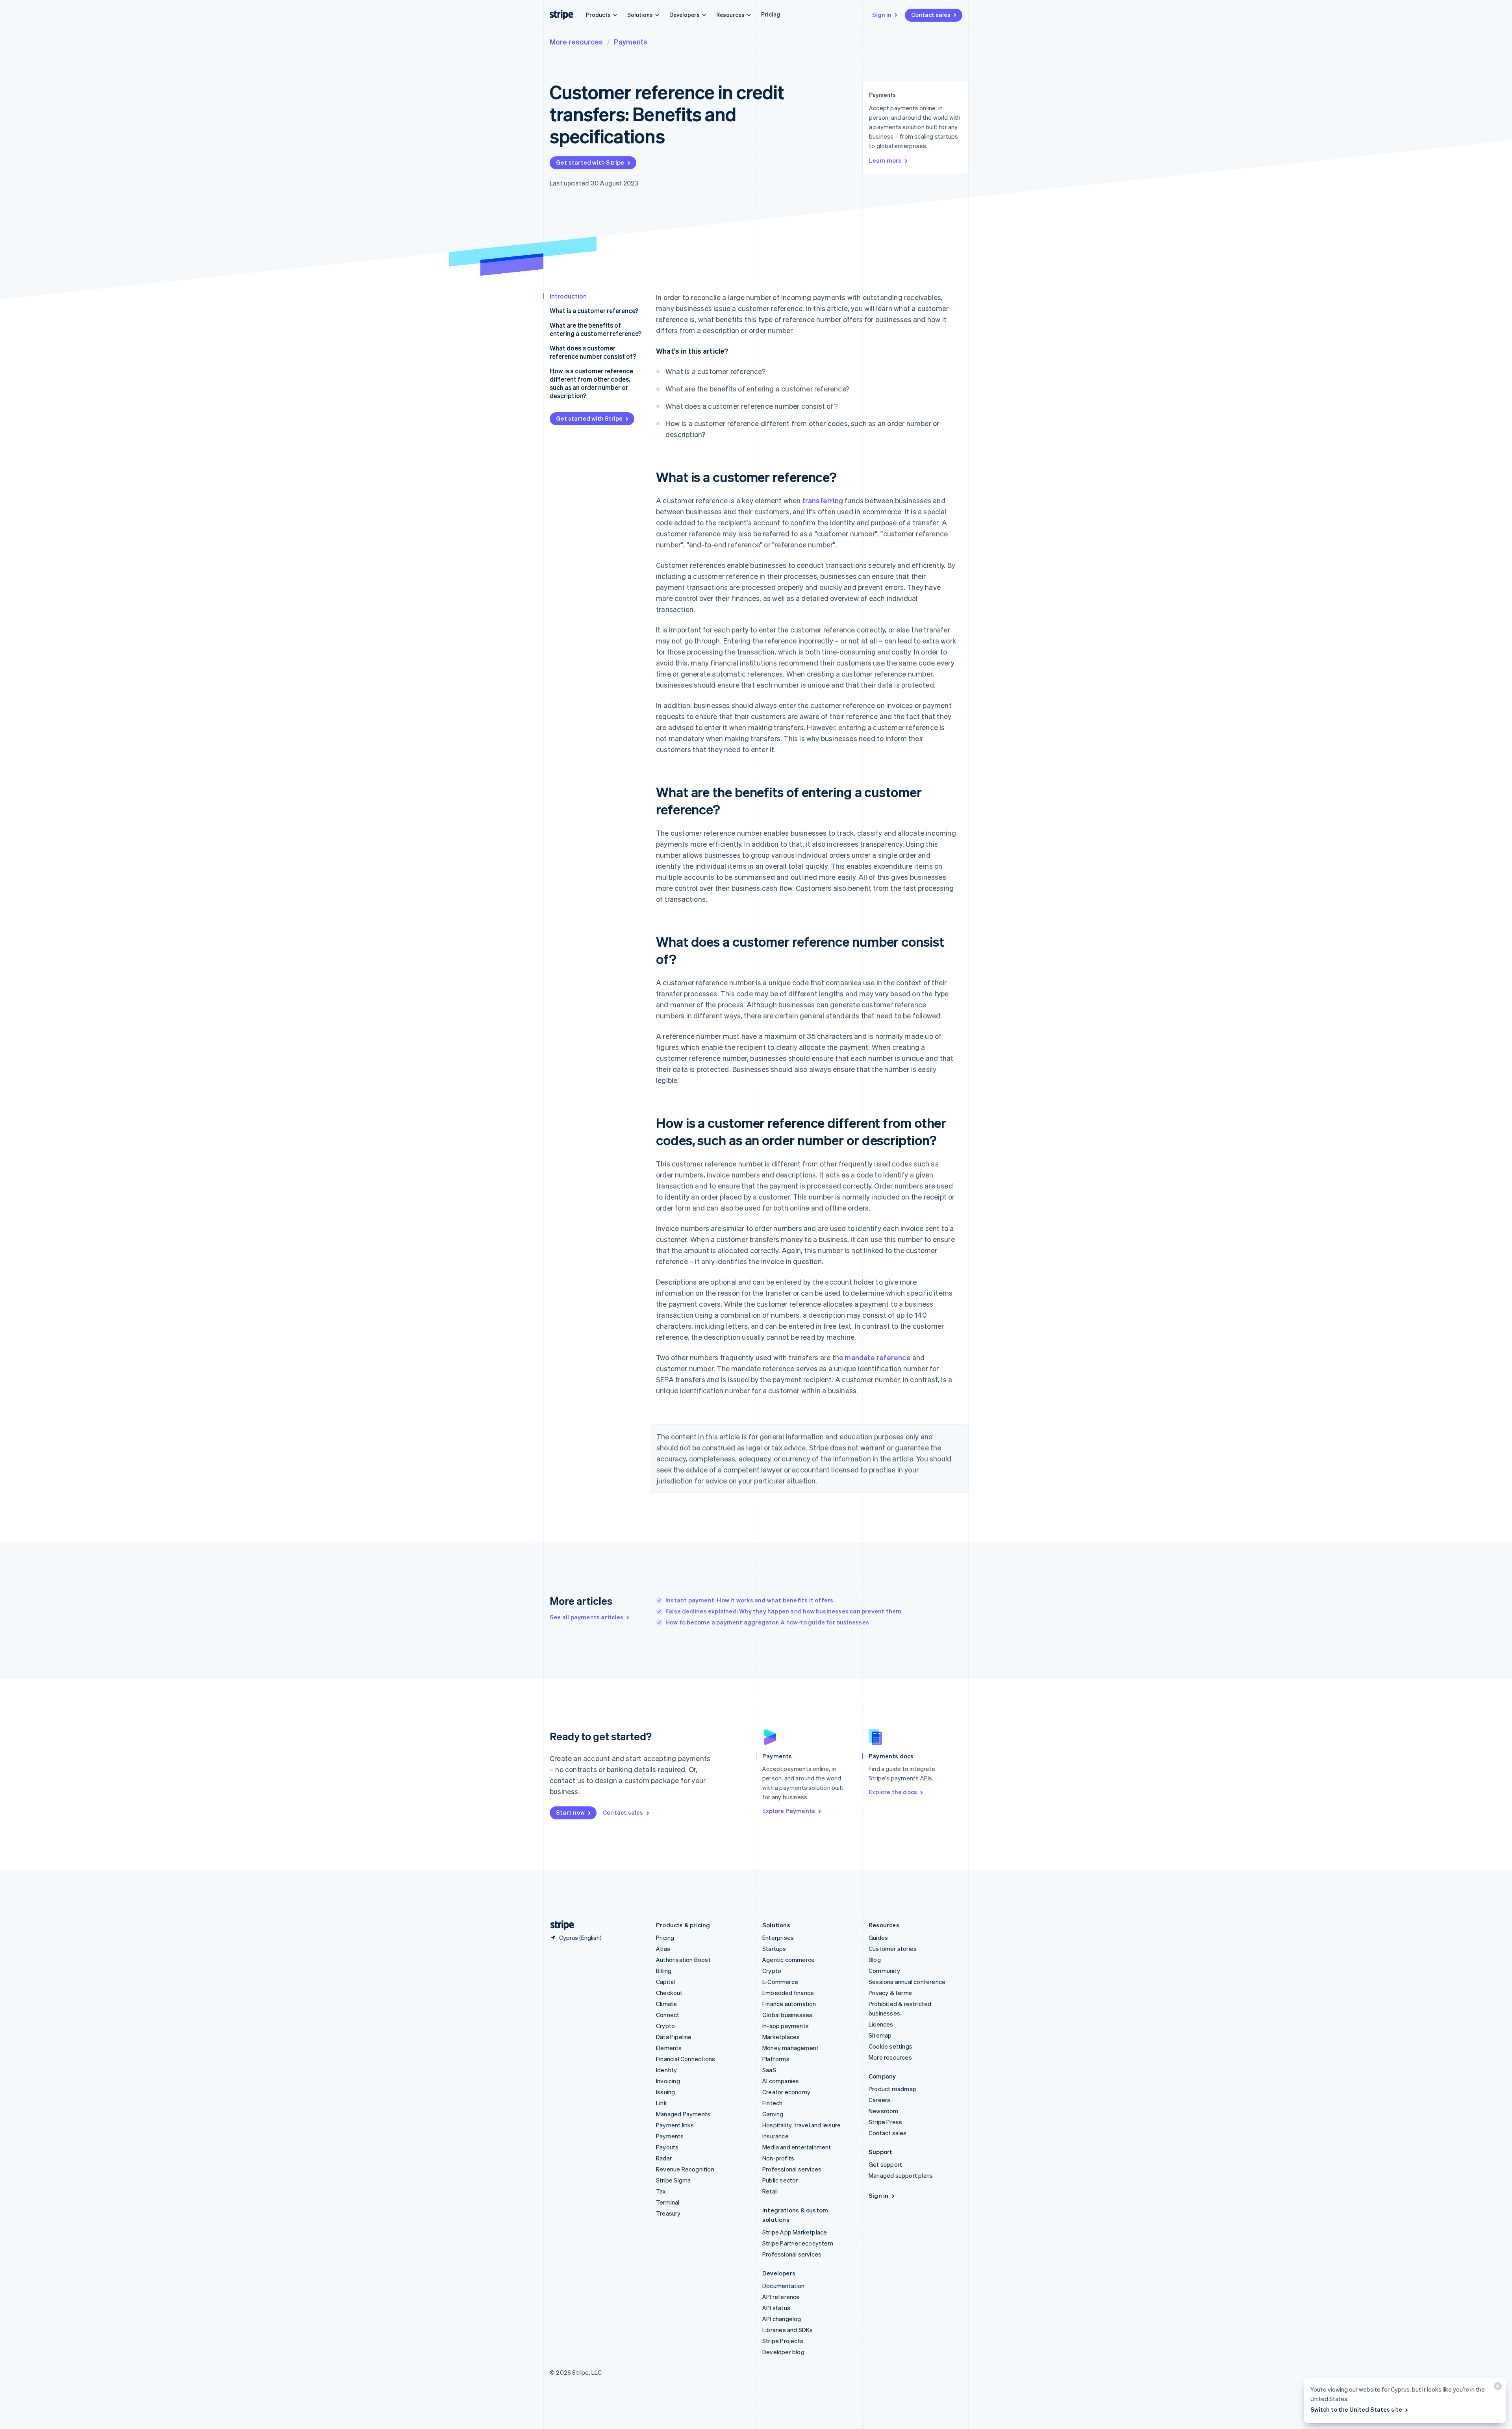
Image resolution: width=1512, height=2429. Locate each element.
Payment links (675, 2125)
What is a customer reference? (594, 311)
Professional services (792, 2169)
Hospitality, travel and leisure (801, 2125)
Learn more (885, 160)
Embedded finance (788, 1993)
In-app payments (786, 2026)
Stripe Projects (783, 2341)
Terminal (668, 2202)
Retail (770, 2191)
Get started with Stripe (590, 162)
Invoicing (668, 2081)
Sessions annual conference (907, 1982)
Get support (885, 2164)
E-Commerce (780, 1982)
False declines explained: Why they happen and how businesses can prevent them (783, 1611)
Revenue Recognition (685, 2169)
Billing (664, 1971)
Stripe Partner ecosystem (798, 2243)
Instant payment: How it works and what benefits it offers (749, 1600)
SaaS (769, 2070)
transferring (823, 500)
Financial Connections (686, 2059)
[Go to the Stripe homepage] (559, 1925)
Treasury (668, 2213)
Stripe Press (885, 2122)
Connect (668, 2015)
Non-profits (778, 2158)
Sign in (882, 15)
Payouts (667, 2147)
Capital (665, 1982)
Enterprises (778, 1938)
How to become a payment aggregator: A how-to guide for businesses (767, 1622)
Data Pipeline (674, 2037)
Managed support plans (901, 2175)
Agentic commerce (788, 1960)
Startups (774, 1949)
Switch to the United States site (1356, 2409)
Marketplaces (781, 2037)
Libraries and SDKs (788, 2330)
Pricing (771, 14)
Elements (669, 2048)
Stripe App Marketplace (795, 2232)
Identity (667, 2070)
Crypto (665, 2026)
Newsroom (884, 2111)
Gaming (773, 2114)
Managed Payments (683, 2114)
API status (776, 2308)
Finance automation (789, 2004)
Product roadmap (892, 2089)
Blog (875, 1960)
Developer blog (783, 2352)
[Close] (1497, 2388)
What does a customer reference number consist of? (593, 352)
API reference (781, 2297)
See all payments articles (586, 1617)
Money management (790, 2048)
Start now (570, 1812)
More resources (576, 42)
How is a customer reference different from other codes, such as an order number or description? (591, 383)
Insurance (775, 2136)
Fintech (772, 2103)
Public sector (780, 2180)
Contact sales (931, 15)
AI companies (781, 2081)
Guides (878, 1938)
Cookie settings (890, 2046)
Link (661, 2103)
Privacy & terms (890, 1993)
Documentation (784, 2286)
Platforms (776, 2059)
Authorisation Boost (683, 1960)
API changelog (782, 2319)
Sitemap (880, 2035)
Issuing (665, 2092)
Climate (666, 2004)
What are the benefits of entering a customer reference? (596, 329)
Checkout (669, 1993)
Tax (661, 2191)
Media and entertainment (797, 2147)
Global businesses (787, 2015)
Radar (664, 2158)
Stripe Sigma (673, 2180)
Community (884, 1971)
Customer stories (893, 1949)
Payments (631, 42)
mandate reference (877, 1357)
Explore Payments (789, 1811)
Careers (879, 2100)
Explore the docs (893, 1792)
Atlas (663, 1949)
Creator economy (786, 2092)
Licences (881, 2024)
